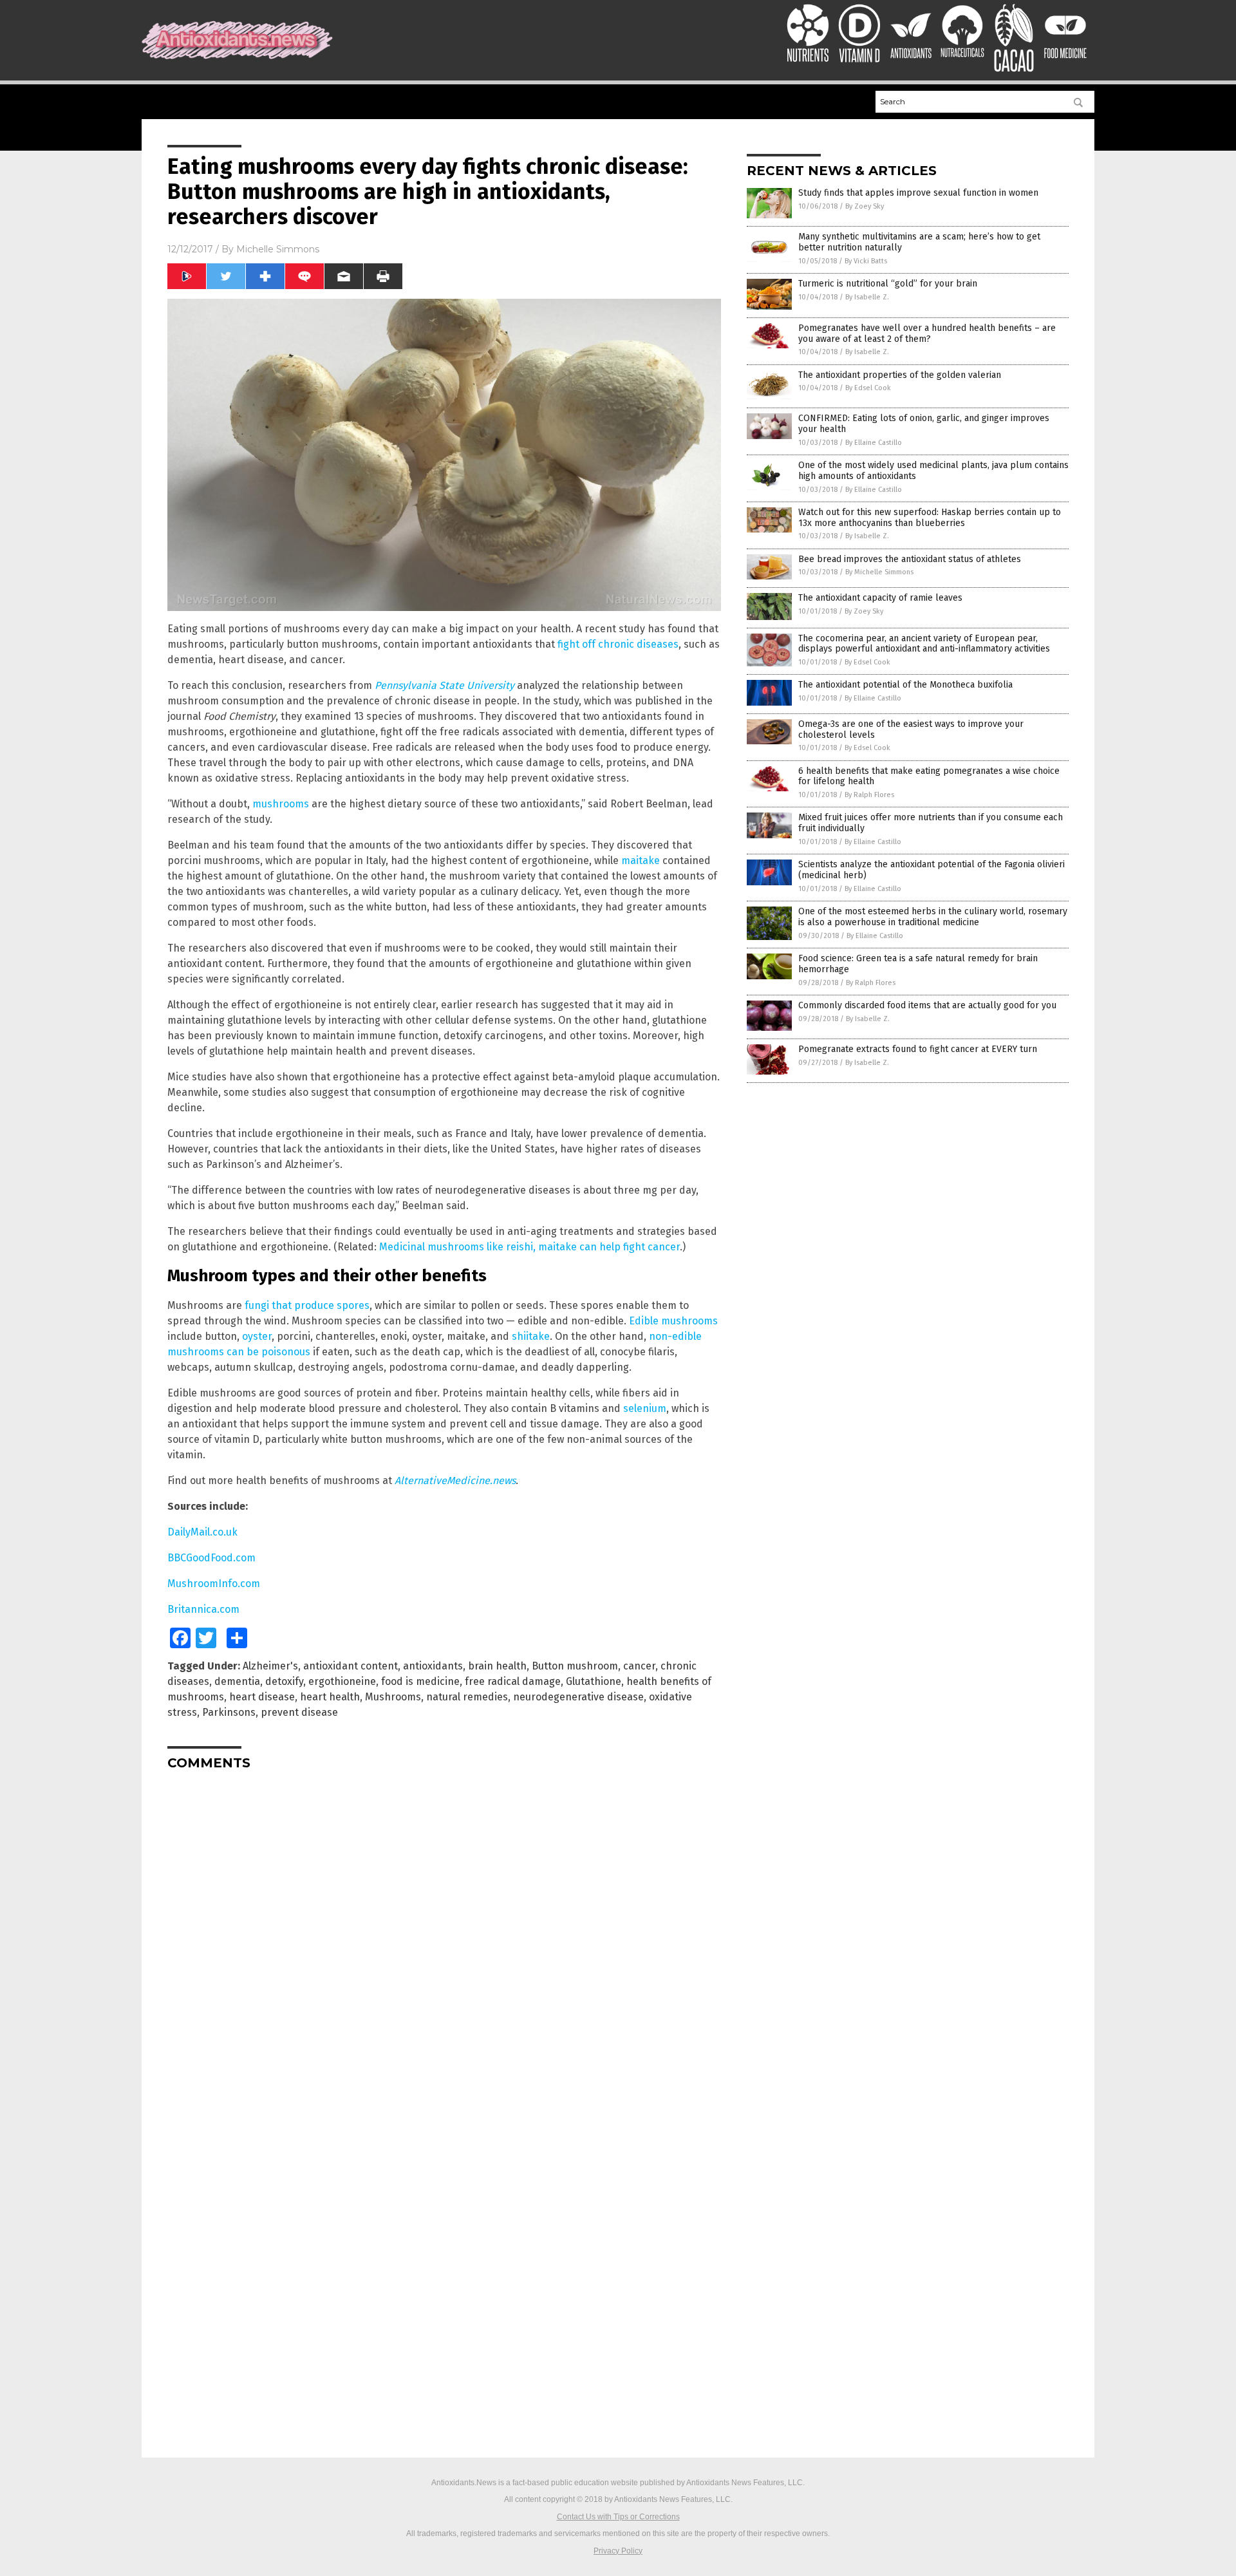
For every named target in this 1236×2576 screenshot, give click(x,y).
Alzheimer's (270, 1666)
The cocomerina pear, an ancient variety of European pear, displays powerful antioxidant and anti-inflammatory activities (924, 644)
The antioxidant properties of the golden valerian (900, 375)
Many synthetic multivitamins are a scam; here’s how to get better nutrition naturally (919, 242)
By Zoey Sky (865, 206)
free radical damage (513, 1681)
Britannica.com (203, 1609)
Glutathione (594, 1681)
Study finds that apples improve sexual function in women (918, 193)
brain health (497, 1666)
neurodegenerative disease (578, 1697)
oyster (257, 1336)
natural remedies (467, 1697)
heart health (330, 1697)
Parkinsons (229, 1712)
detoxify (284, 1681)
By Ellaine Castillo (874, 443)
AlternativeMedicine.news (455, 1481)
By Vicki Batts (866, 261)
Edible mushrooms (673, 1321)
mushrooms (281, 804)
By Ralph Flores (869, 795)
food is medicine (420, 1681)
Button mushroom (575, 1666)
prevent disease (299, 1712)
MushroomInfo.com (214, 1584)
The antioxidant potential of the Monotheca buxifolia (905, 685)
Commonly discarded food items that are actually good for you (927, 1005)
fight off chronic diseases (618, 644)
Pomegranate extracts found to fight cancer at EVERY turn (918, 1049)
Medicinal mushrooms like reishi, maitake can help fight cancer (529, 1247)
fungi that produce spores (307, 1305)
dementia (237, 1681)
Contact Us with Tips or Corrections (618, 2517)
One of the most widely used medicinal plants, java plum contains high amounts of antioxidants (933, 471)
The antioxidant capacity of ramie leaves (880, 598)
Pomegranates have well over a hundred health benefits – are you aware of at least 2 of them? (927, 334)
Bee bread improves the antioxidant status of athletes (910, 559)
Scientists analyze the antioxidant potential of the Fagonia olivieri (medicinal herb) (932, 870)
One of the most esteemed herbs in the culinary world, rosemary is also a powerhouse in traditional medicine (933, 917)
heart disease (262, 1697)
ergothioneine (342, 1681)
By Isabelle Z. (867, 297)
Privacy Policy (618, 2551)
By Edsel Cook (868, 388)
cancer (639, 1666)
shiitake (531, 1336)
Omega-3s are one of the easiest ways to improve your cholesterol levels (911, 729)
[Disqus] (444, 1941)
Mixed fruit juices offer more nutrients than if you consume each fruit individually (931, 823)
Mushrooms (393, 1697)
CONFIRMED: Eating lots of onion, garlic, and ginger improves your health (924, 424)
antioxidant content (351, 1666)
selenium (645, 1408)
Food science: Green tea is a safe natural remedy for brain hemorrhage (918, 964)
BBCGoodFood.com (211, 1558)
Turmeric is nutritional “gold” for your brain (888, 284)
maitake (641, 860)
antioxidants (433, 1666)
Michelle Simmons (278, 249)
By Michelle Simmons (879, 572)
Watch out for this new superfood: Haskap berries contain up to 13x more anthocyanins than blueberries (930, 518)
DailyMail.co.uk (202, 1532)
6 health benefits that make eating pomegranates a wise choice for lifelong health (929, 776)
